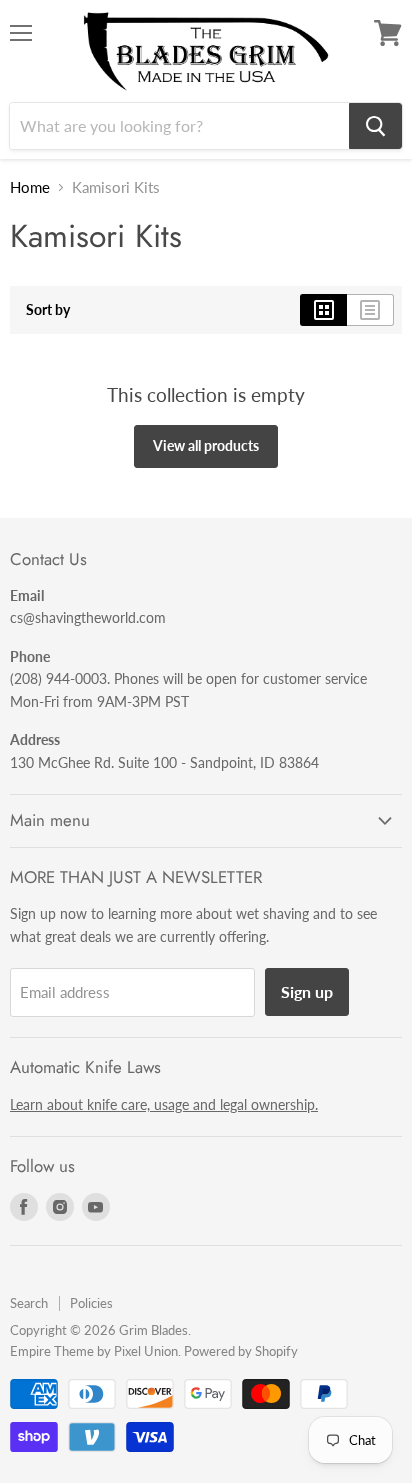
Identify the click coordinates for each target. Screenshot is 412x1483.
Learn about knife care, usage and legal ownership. (164, 1104)
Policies (91, 1303)
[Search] (375, 126)
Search (29, 1303)
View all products (206, 445)
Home (30, 187)
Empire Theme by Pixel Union (94, 1351)
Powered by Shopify (241, 1351)
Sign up (307, 991)
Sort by (48, 310)
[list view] (370, 310)
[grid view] (323, 310)
